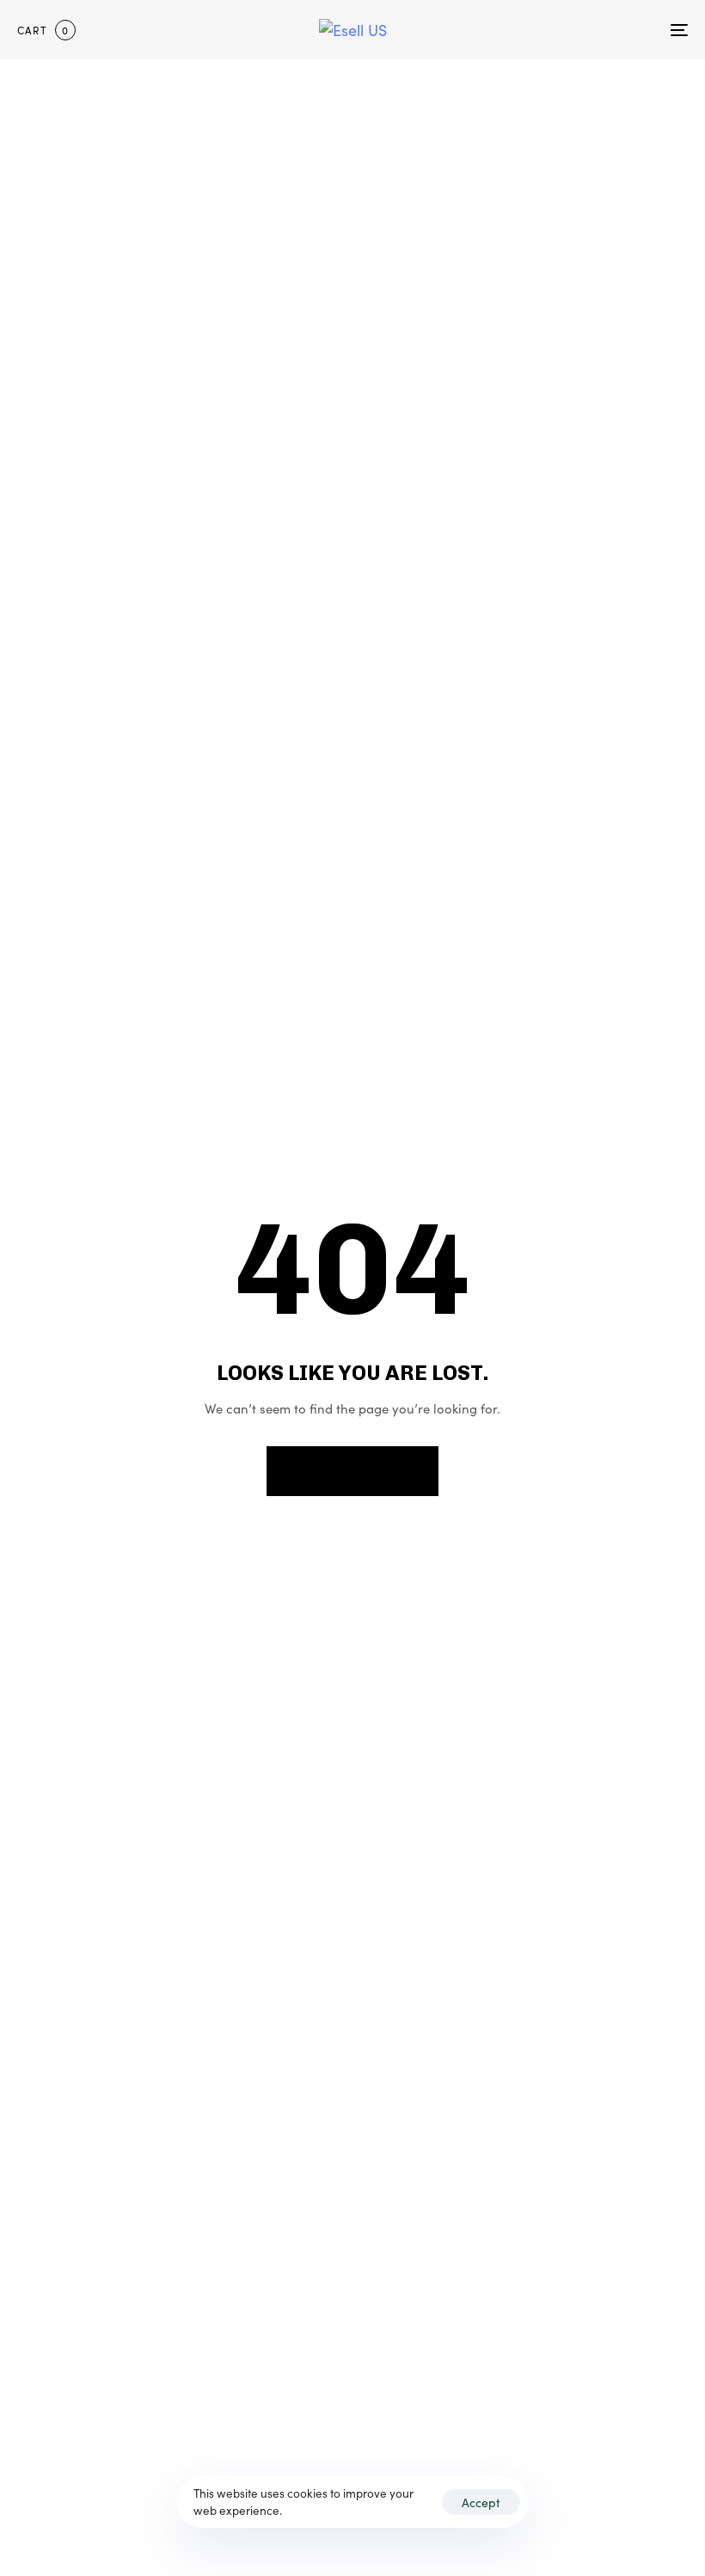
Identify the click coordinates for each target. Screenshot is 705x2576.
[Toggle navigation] (576, 30)
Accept (481, 2502)
